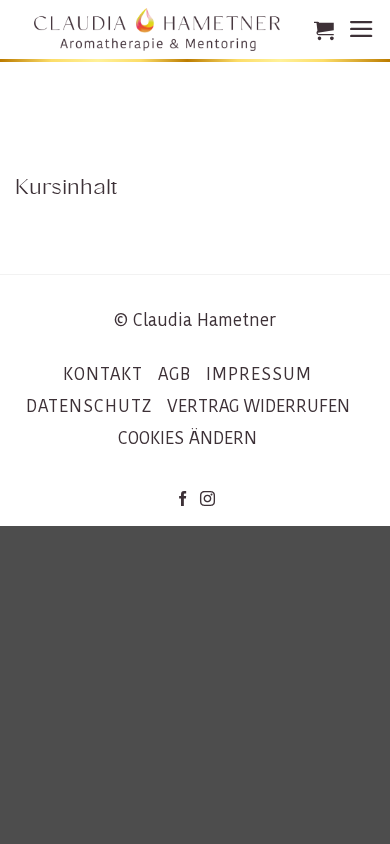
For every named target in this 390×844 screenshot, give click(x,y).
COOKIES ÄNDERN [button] (187, 438)
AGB (174, 374)
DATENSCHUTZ (89, 406)
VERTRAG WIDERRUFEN (258, 406)
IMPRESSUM (259, 374)
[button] (324, 30)
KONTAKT (103, 374)
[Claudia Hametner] (157, 29)
